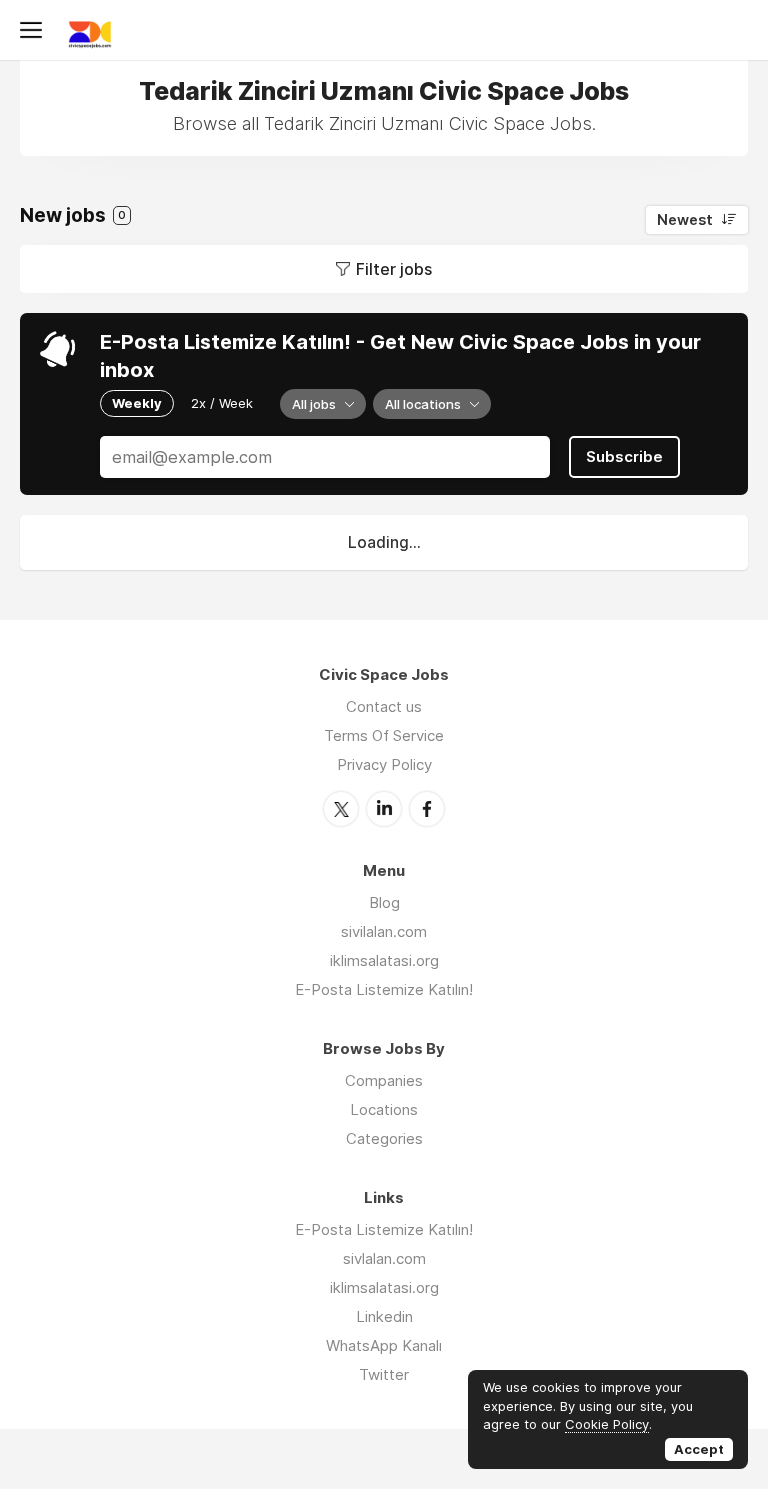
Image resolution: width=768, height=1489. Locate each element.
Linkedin (384, 1316)
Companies (384, 1080)
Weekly (137, 403)
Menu (35, 30)
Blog (384, 902)
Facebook (427, 809)
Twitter (341, 809)
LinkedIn (384, 809)
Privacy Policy (384, 764)
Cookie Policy (607, 1424)
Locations (384, 1109)
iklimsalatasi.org (384, 960)
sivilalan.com (384, 931)
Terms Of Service (384, 735)
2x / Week (222, 403)
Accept (699, 1449)
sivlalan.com (384, 1258)
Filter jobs (394, 269)
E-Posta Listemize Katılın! (384, 989)
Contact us (384, 706)
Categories (384, 1138)
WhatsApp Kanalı (384, 1345)
